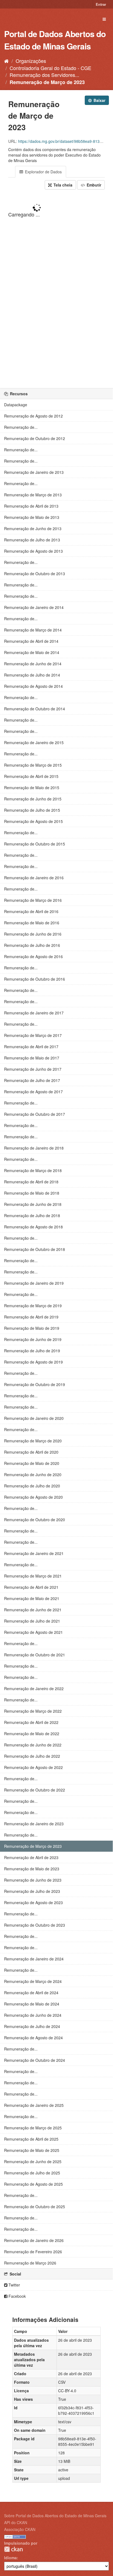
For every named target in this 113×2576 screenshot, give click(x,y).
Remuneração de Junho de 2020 (33, 1475)
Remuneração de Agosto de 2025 (33, 2184)
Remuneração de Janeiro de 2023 (34, 1824)
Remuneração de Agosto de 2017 (33, 1092)
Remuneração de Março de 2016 (33, 900)
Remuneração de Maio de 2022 (32, 1734)
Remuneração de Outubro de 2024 (35, 2060)
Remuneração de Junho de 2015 (33, 799)
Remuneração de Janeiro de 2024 (34, 1959)
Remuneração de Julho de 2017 (32, 1080)
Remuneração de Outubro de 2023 (35, 1925)
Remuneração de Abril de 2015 (31, 776)
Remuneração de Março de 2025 (33, 2128)
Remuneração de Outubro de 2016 (35, 979)
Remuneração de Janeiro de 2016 (34, 878)
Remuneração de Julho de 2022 (32, 1756)
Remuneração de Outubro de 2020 (35, 1520)
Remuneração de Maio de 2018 (32, 1193)
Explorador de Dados (43, 172)
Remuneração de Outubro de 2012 (35, 438)
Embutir (93, 185)
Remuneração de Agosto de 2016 (33, 956)
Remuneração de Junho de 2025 (33, 2161)
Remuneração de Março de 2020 (33, 1441)
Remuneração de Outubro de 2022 (35, 1790)
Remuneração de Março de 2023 (47, 82)
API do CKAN (16, 2522)
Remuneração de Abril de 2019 (31, 1317)
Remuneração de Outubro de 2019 (35, 1384)
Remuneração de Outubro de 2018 (35, 1249)
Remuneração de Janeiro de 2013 (34, 472)
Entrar (101, 4)
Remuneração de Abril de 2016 (31, 911)
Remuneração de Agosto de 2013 (33, 551)
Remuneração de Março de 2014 (33, 630)
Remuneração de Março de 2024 (33, 1981)
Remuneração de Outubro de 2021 (35, 1655)
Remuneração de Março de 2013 (33, 495)
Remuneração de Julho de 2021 (32, 1621)
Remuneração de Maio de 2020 (32, 1463)
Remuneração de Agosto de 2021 (33, 1632)
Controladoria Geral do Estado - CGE (50, 68)
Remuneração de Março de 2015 (33, 765)
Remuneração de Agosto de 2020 (33, 1497)
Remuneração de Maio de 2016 (32, 923)
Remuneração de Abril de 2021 (31, 1587)
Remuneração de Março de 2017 (33, 1035)
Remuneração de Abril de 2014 (31, 641)
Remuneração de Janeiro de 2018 (34, 1148)
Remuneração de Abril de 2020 (31, 1452)
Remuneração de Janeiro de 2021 (34, 1553)
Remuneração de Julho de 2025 (32, 2173)
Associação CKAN (20, 2529)
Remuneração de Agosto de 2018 (33, 1227)
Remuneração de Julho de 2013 (32, 540)
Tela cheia (62, 185)
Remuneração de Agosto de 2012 (33, 416)
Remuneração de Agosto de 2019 (33, 1362)
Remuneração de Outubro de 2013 (35, 574)
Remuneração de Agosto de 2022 (33, 1767)
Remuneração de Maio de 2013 (32, 517)
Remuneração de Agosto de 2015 (33, 821)
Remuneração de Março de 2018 (33, 1170)
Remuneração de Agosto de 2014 (33, 686)
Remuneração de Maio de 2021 (32, 1598)
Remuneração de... (21, 427)
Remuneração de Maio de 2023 (32, 1869)
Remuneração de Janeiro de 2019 (34, 1283)
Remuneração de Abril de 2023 (31, 1857)
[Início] (6, 61)
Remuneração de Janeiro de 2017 (34, 1013)
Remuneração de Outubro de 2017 (35, 1114)
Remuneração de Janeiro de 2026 (34, 2240)
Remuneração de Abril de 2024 (31, 1993)
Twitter (14, 2285)
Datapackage (16, 405)
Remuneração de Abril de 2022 (31, 1722)
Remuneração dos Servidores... (44, 75)
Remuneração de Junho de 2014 (33, 664)
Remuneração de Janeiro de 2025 (34, 2105)
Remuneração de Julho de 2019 (32, 1351)
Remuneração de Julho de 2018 (32, 1215)
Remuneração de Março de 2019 (33, 1306)
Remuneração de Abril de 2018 (31, 1182)
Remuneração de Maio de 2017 (32, 1058)
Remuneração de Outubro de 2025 (35, 2207)
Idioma (10, 2558)
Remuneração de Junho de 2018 (33, 1204)
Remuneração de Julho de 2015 (32, 810)
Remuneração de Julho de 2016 (32, 945)
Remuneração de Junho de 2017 (33, 1069)
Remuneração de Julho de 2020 (32, 1486)
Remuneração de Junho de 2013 (33, 528)
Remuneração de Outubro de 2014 (35, 709)
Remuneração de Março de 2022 (33, 1711)
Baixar (99, 100)
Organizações (31, 61)
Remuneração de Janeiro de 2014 (34, 607)
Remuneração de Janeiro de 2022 (34, 1688)
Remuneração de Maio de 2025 (32, 2150)
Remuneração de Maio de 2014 (32, 652)
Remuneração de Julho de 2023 (32, 1891)
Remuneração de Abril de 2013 (31, 506)
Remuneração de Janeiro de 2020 (34, 1418)
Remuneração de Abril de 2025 (31, 2139)
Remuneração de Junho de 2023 (33, 1880)
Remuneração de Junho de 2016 (33, 934)
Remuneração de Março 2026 (30, 2263)
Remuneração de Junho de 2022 (33, 1745)
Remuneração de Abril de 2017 (31, 1047)
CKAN (13, 2549)
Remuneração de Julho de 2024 (32, 2026)
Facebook (17, 2296)
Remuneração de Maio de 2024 (32, 2004)
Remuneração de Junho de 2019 (33, 1339)
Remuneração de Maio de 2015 (32, 788)
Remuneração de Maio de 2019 (32, 1328)
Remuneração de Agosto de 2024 (33, 2038)
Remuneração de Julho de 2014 (32, 675)
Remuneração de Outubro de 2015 (35, 844)
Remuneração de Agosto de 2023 (33, 1902)
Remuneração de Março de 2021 (33, 1576)
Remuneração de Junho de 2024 (33, 2015)
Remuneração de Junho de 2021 (33, 1610)
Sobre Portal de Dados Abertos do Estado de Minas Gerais (55, 2516)
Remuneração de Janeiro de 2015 (34, 742)
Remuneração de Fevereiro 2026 (33, 2252)
